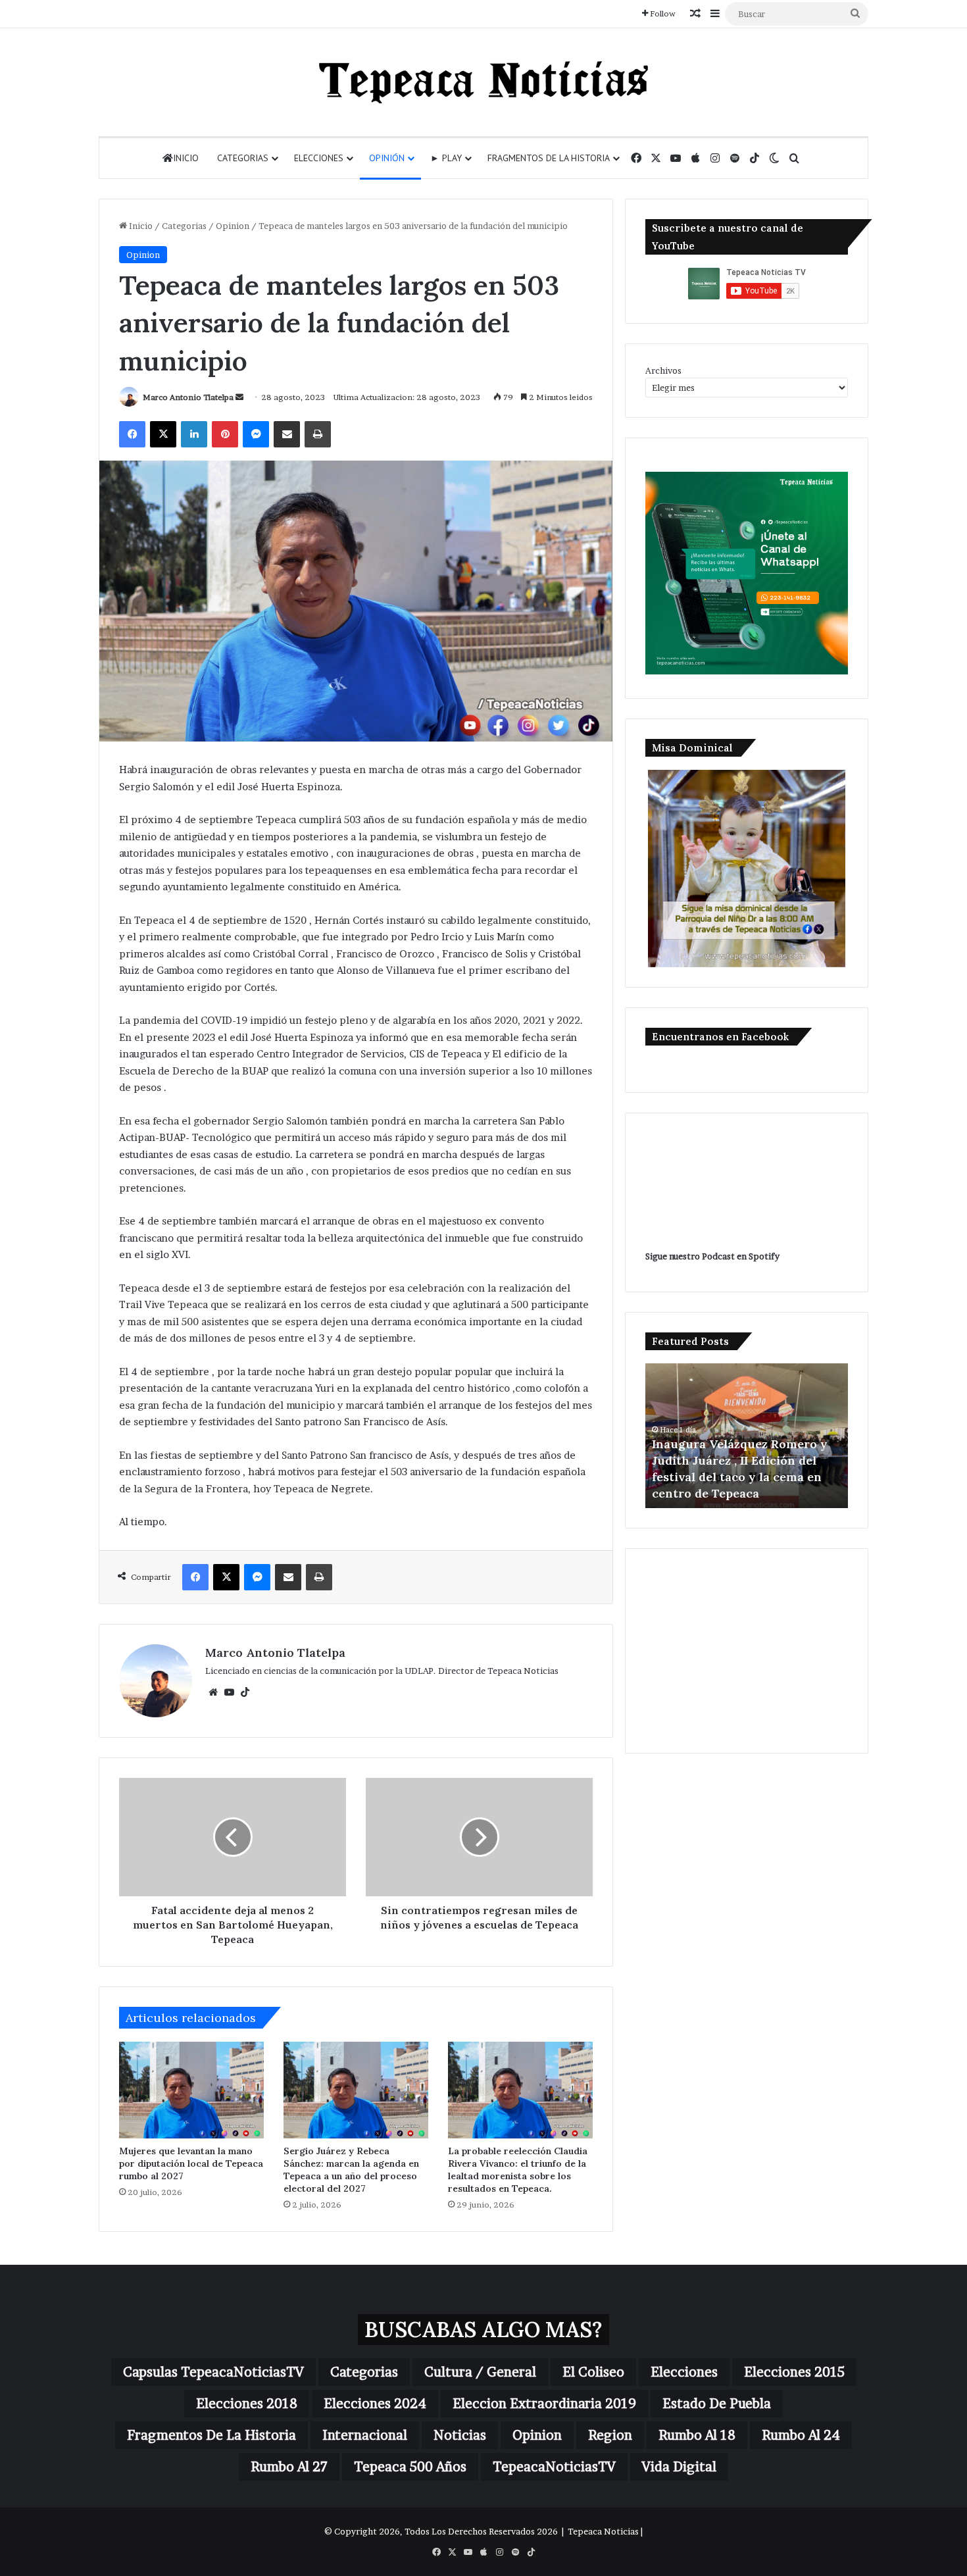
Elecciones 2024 (375, 2404)
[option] (747, 1436)
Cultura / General (480, 2372)
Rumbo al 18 (697, 2435)
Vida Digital (679, 2467)
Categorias (243, 158)
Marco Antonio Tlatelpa (188, 397)
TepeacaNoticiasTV (554, 2467)
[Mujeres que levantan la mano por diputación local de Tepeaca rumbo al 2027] (191, 2090)
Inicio (186, 158)
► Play (446, 158)
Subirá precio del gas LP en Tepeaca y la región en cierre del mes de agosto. (737, 1477)
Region (610, 2435)
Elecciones (319, 158)
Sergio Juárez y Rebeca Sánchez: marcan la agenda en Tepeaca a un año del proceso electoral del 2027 (351, 2170)
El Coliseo (593, 2372)
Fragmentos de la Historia (549, 158)
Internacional (365, 2435)
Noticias (460, 2435)
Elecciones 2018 (247, 2404)
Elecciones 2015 (794, 2372)
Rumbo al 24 (801, 2435)
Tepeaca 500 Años (410, 2467)
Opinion (233, 226)
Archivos (663, 370)
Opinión (387, 158)
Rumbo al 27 (289, 2467)
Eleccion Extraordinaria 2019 (544, 2404)
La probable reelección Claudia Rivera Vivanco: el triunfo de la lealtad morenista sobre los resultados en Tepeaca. (518, 2170)
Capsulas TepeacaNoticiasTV (213, 2372)
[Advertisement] (747, 1651)
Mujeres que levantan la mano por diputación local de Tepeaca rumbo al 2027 (191, 2163)
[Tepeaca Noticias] (484, 82)
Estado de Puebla (717, 2404)
